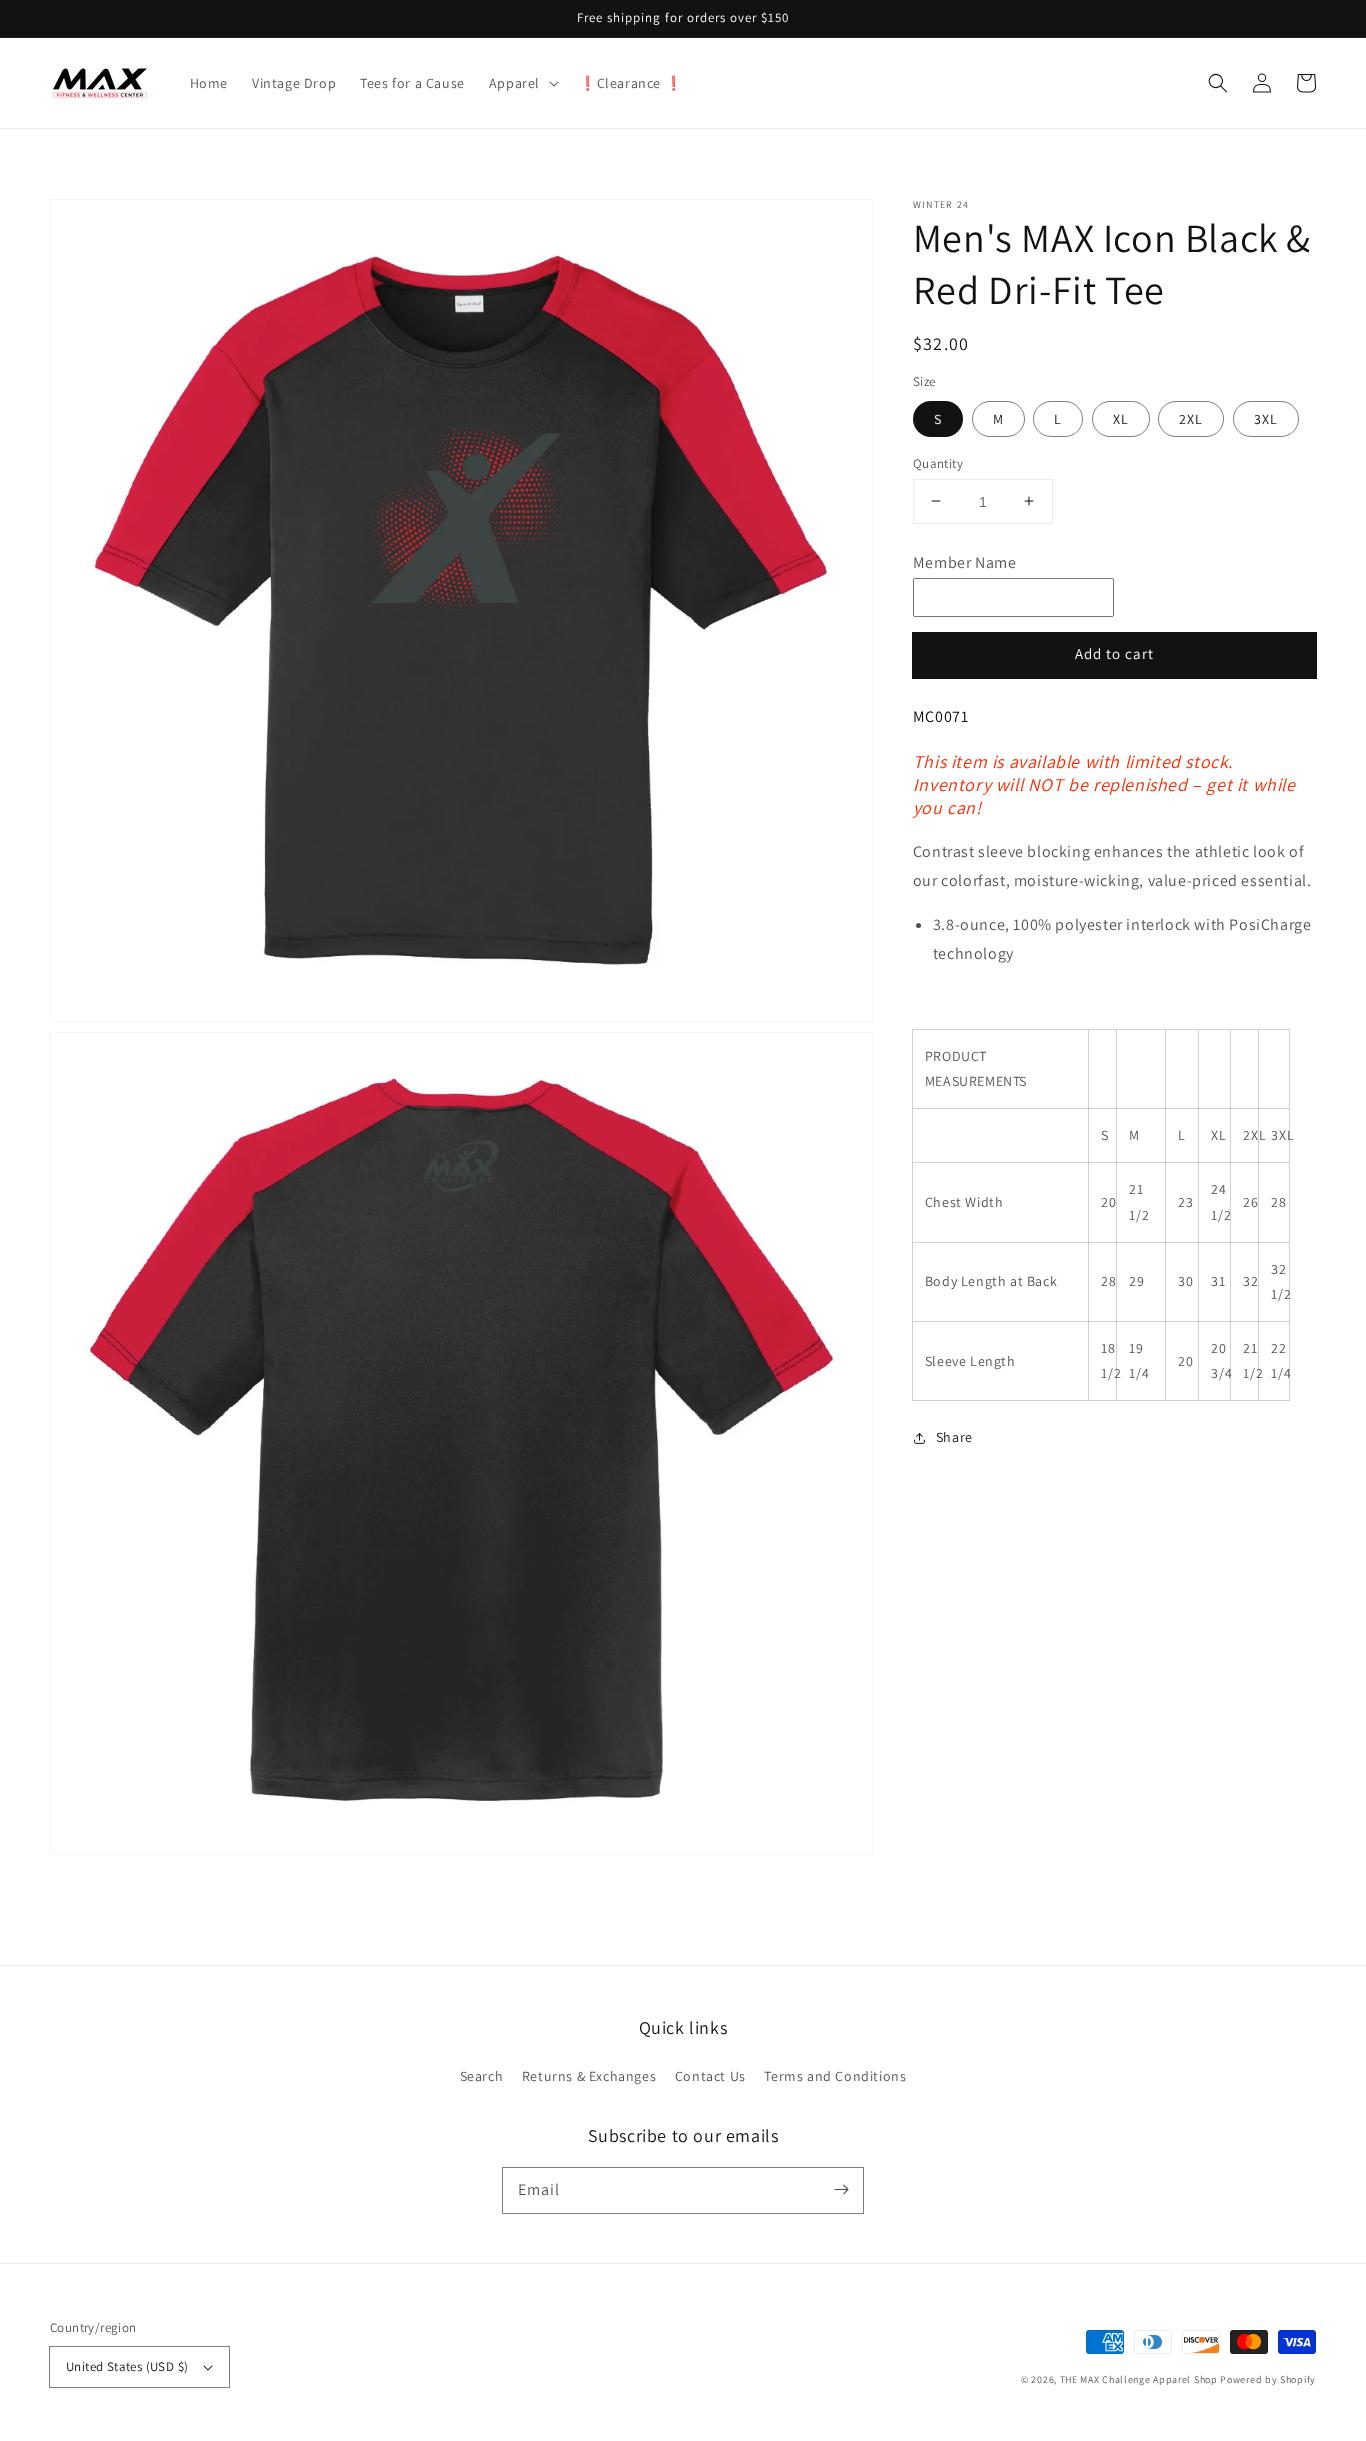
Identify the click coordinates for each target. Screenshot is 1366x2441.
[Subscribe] (841, 2190)
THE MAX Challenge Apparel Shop (1139, 2379)
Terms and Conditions (835, 2076)
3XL (1266, 418)
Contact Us (710, 2076)
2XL (1191, 418)
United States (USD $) (127, 2366)
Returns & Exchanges (589, 2076)
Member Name (965, 562)
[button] (522, 83)
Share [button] (954, 1437)
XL (1121, 418)
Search (482, 2076)
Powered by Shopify (1268, 2379)
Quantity (938, 462)
